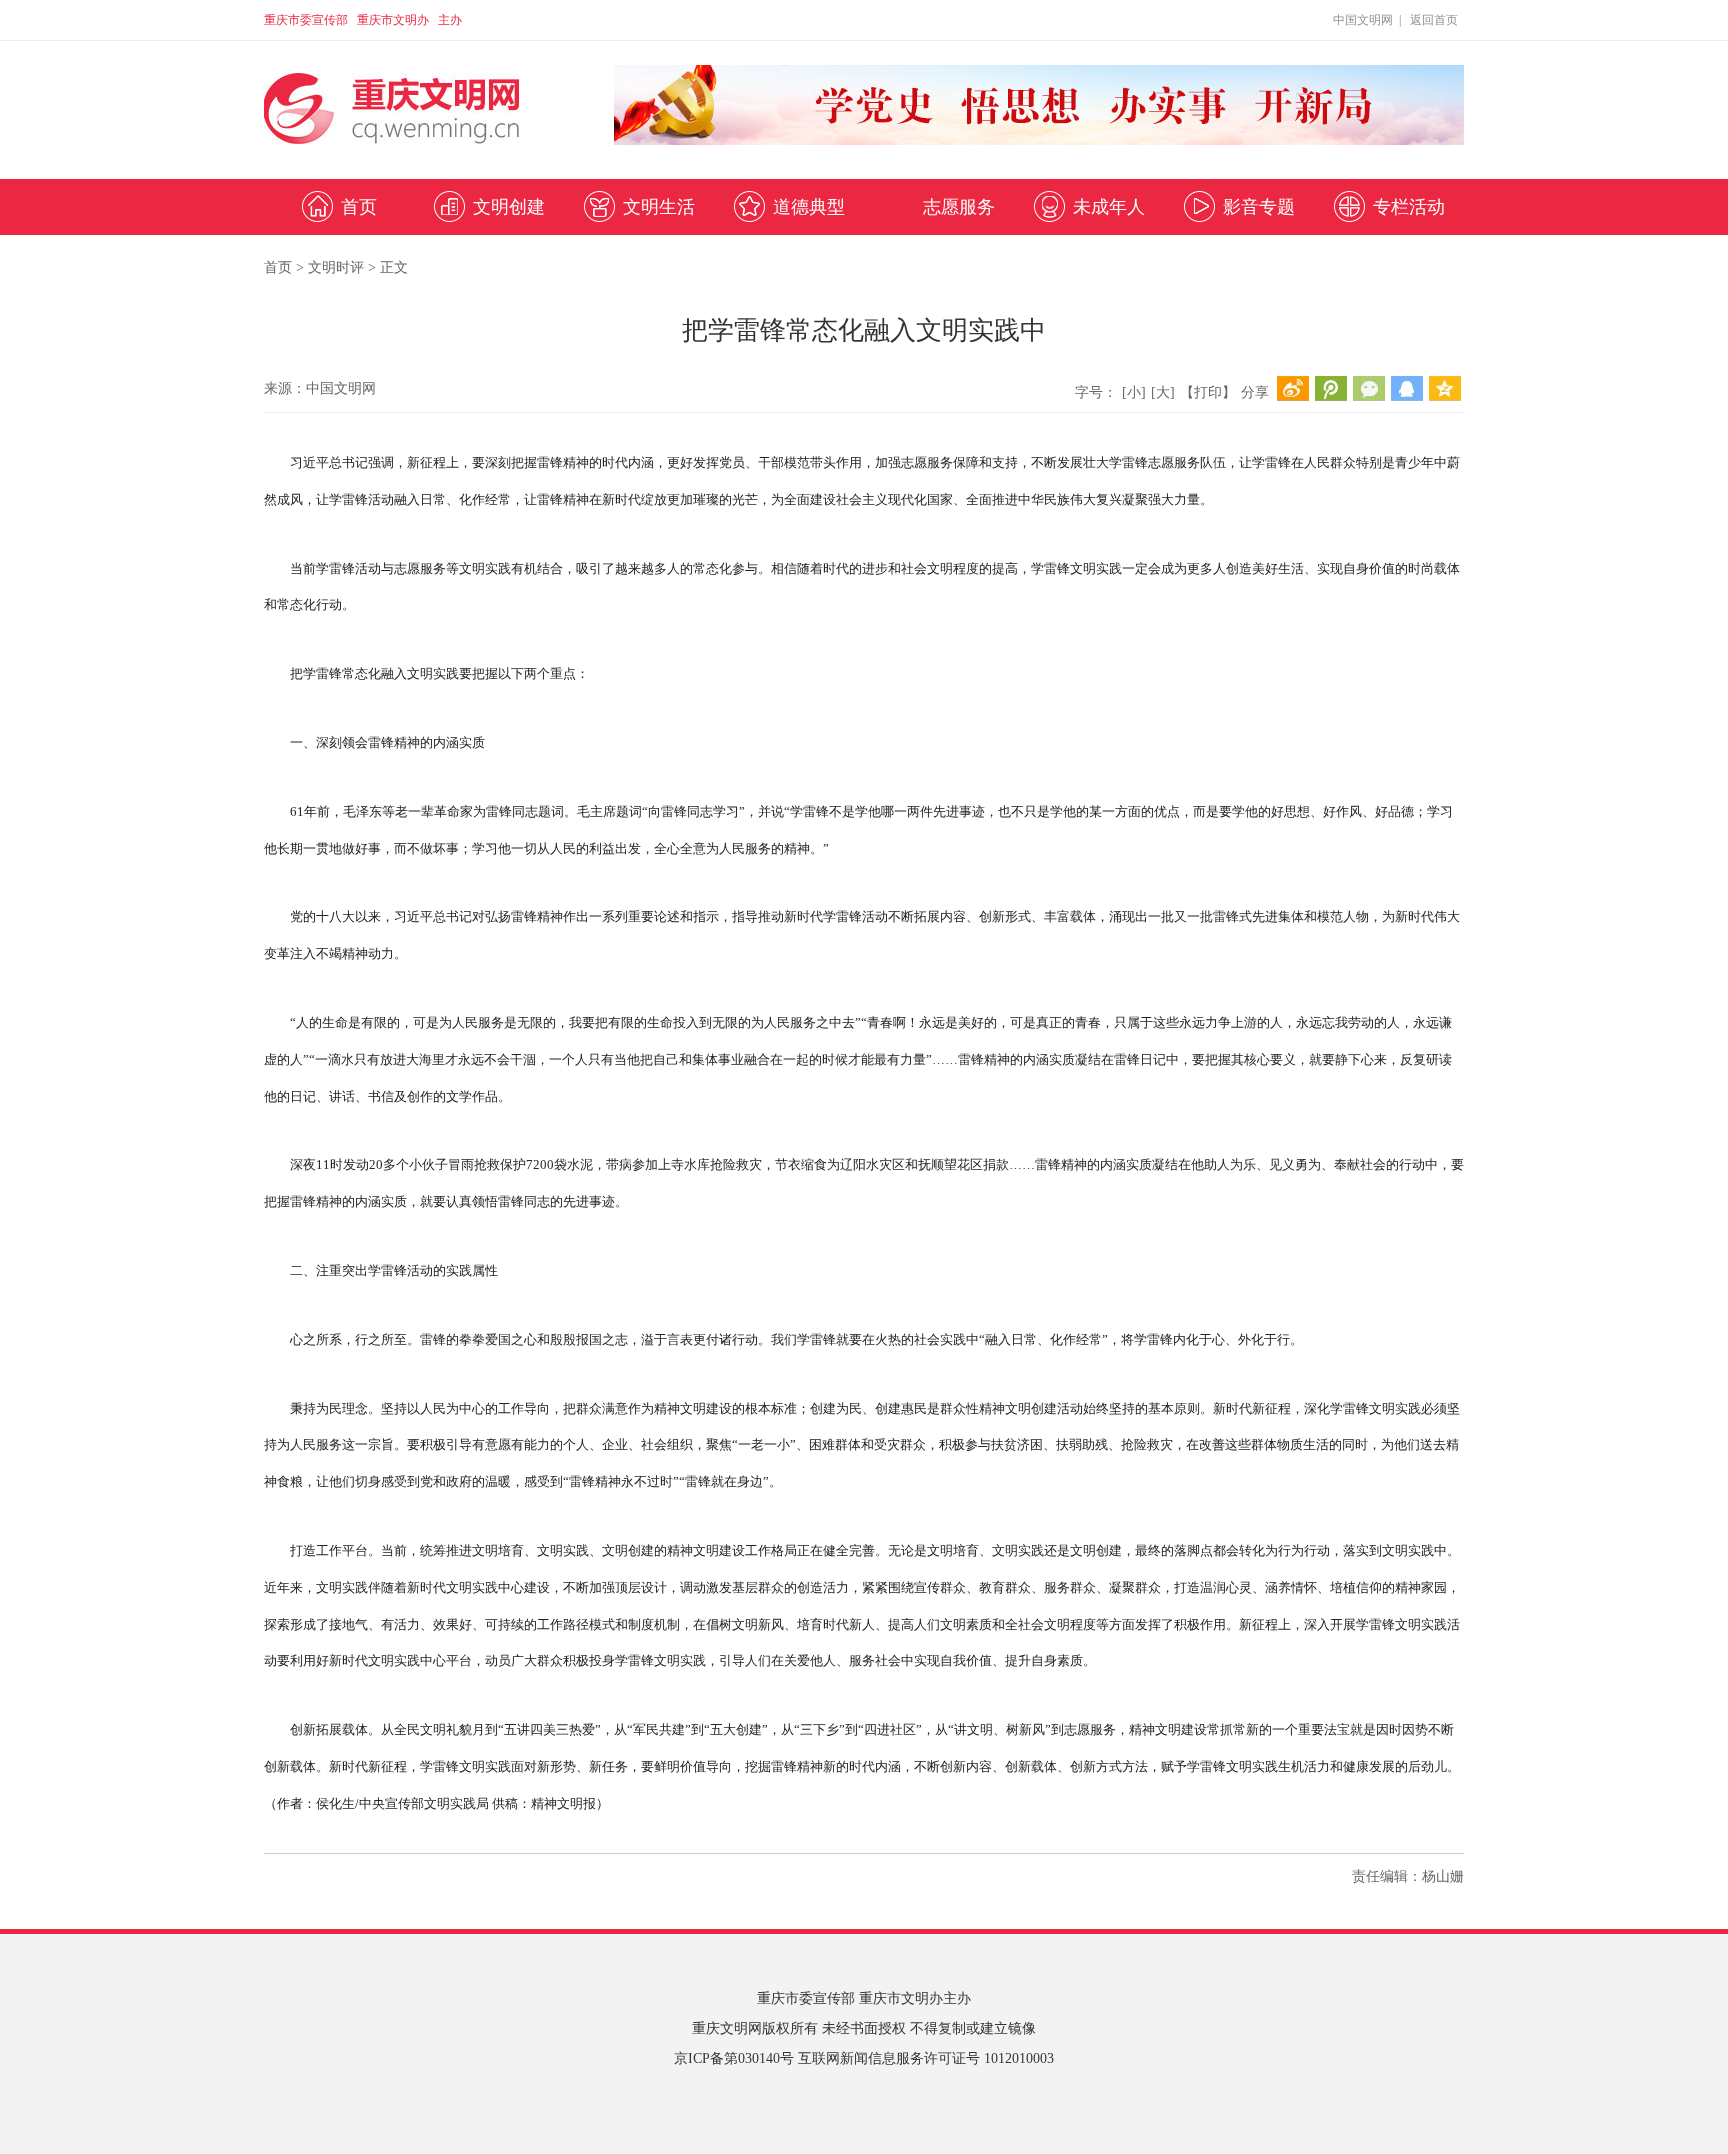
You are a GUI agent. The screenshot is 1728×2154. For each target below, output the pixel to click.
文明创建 (509, 207)
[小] (1134, 392)
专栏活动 (1409, 207)
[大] (1163, 392)
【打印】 (1208, 392)
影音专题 (1259, 207)
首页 (359, 207)
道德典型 (809, 207)
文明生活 (659, 207)
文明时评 (336, 267)
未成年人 (1109, 207)
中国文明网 (1363, 20)
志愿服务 (959, 207)
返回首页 (1434, 20)
